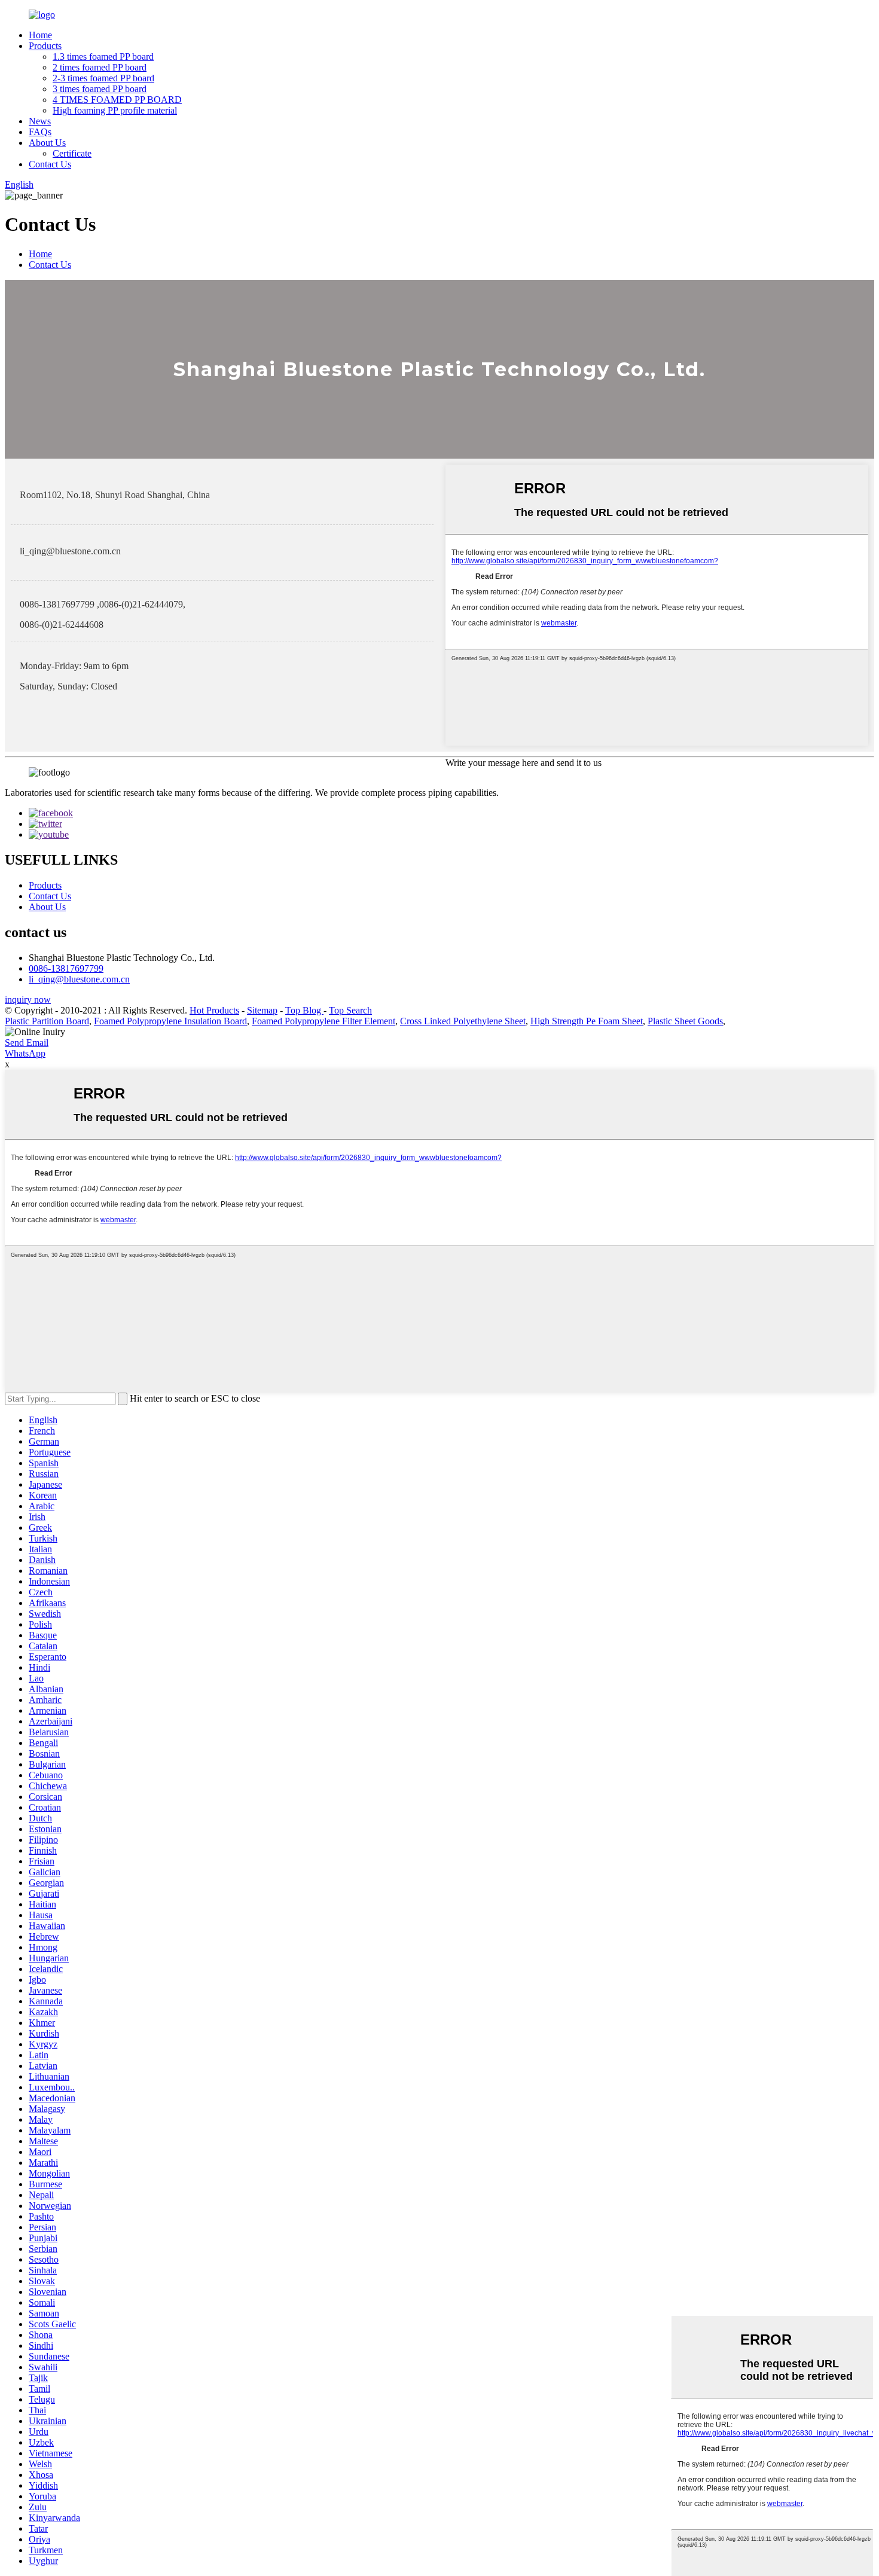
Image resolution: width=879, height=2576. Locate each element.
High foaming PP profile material (115, 110)
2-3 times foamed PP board (103, 78)
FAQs (40, 132)
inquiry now (28, 999)
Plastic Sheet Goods (685, 1021)
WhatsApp (25, 1053)
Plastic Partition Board (47, 1021)
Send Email (27, 1043)
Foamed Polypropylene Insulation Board (170, 1021)
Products (45, 46)
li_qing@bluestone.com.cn (79, 979)
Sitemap (262, 1010)
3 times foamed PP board (100, 89)
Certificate (72, 153)
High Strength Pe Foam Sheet (587, 1021)
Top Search (350, 1010)
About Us (47, 143)
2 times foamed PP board (100, 67)
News (40, 121)
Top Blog (304, 1010)
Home (40, 35)
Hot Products (214, 1010)
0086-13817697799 (66, 968)
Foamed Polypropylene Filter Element (323, 1021)
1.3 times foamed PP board (103, 57)
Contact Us (50, 164)
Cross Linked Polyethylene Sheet (463, 1021)
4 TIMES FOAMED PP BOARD (117, 100)
